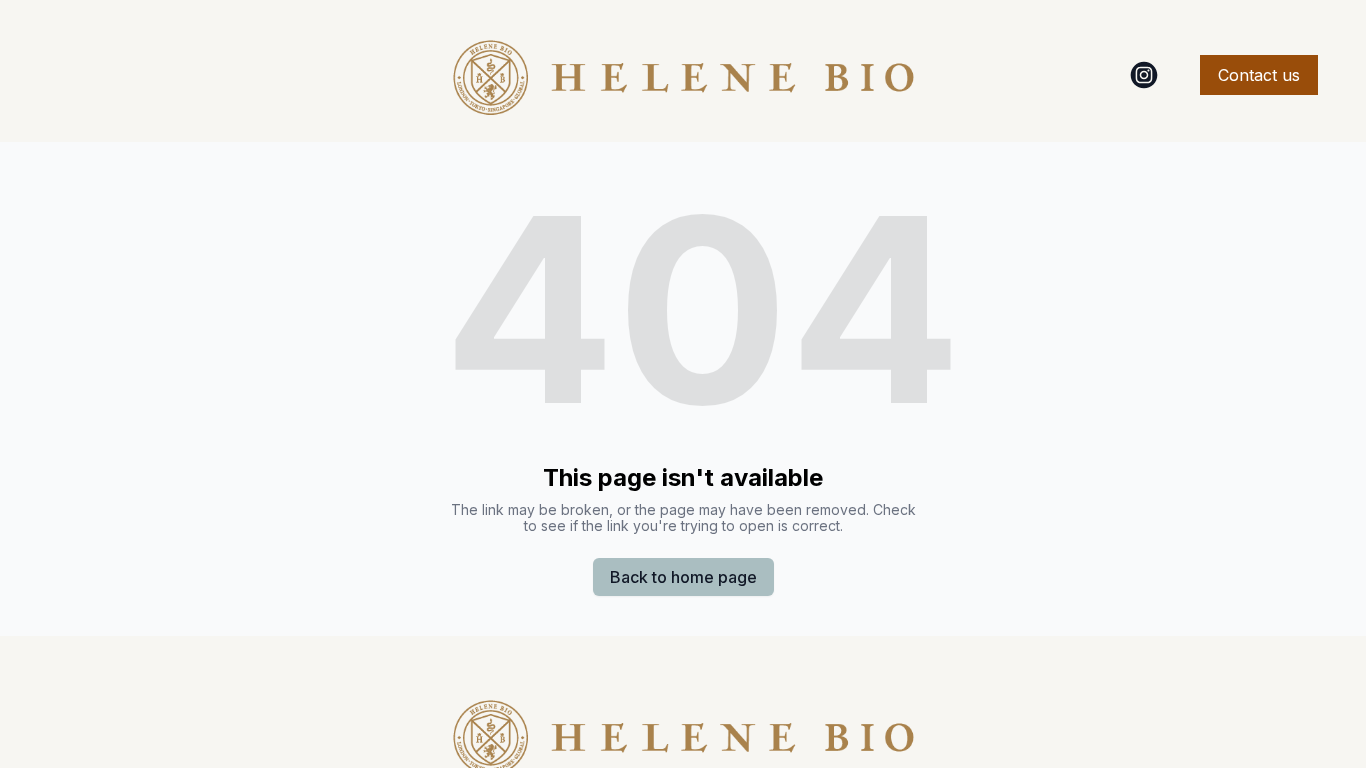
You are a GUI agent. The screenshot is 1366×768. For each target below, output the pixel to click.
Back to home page (683, 577)
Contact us (1259, 75)
